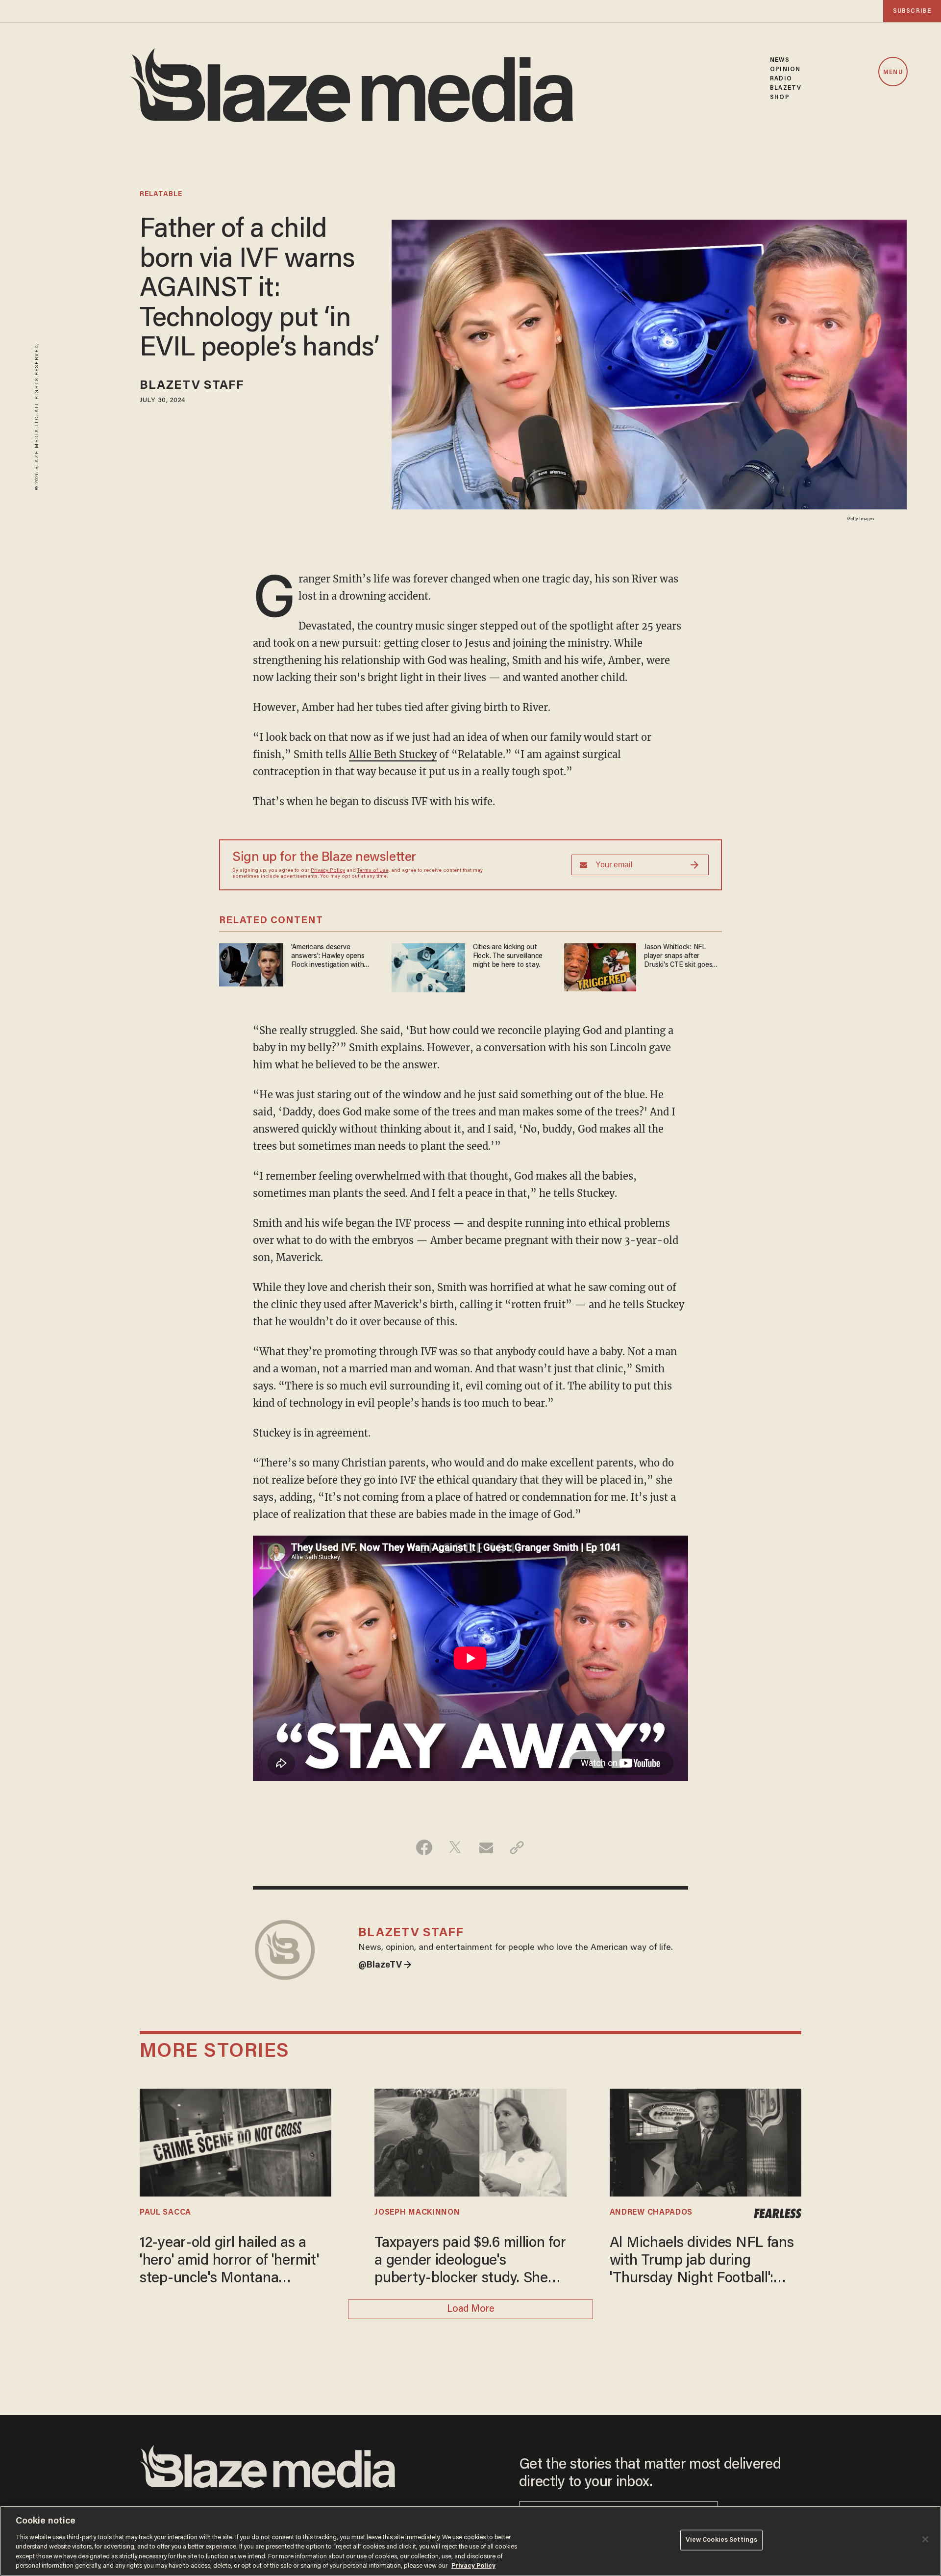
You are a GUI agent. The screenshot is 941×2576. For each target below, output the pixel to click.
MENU (893, 72)
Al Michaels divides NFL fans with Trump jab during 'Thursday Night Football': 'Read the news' (702, 2262)
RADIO (781, 79)
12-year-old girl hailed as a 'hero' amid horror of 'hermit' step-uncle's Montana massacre (229, 2262)
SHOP (780, 97)
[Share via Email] (486, 1847)
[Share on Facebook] (424, 1847)
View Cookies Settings (722, 2540)
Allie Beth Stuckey (393, 754)
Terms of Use (373, 871)
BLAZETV (786, 88)
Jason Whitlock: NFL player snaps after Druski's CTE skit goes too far (678, 957)
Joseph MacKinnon (417, 2213)
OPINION (785, 69)
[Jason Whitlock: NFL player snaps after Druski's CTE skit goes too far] (600, 966)
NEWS (780, 60)
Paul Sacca (165, 2213)
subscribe (912, 11)
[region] (470, 2541)
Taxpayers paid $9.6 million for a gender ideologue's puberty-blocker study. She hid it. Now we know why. (470, 2262)
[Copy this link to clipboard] (517, 1847)
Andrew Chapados (651, 2213)
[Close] (925, 2539)
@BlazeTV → (385, 1966)
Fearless (778, 2214)
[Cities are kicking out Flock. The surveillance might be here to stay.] (428, 967)
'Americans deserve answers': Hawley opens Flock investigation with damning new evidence (328, 957)
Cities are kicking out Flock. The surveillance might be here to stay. (508, 956)
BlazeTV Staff (192, 386)
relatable (161, 195)
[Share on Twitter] (455, 1847)
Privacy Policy (328, 871)
